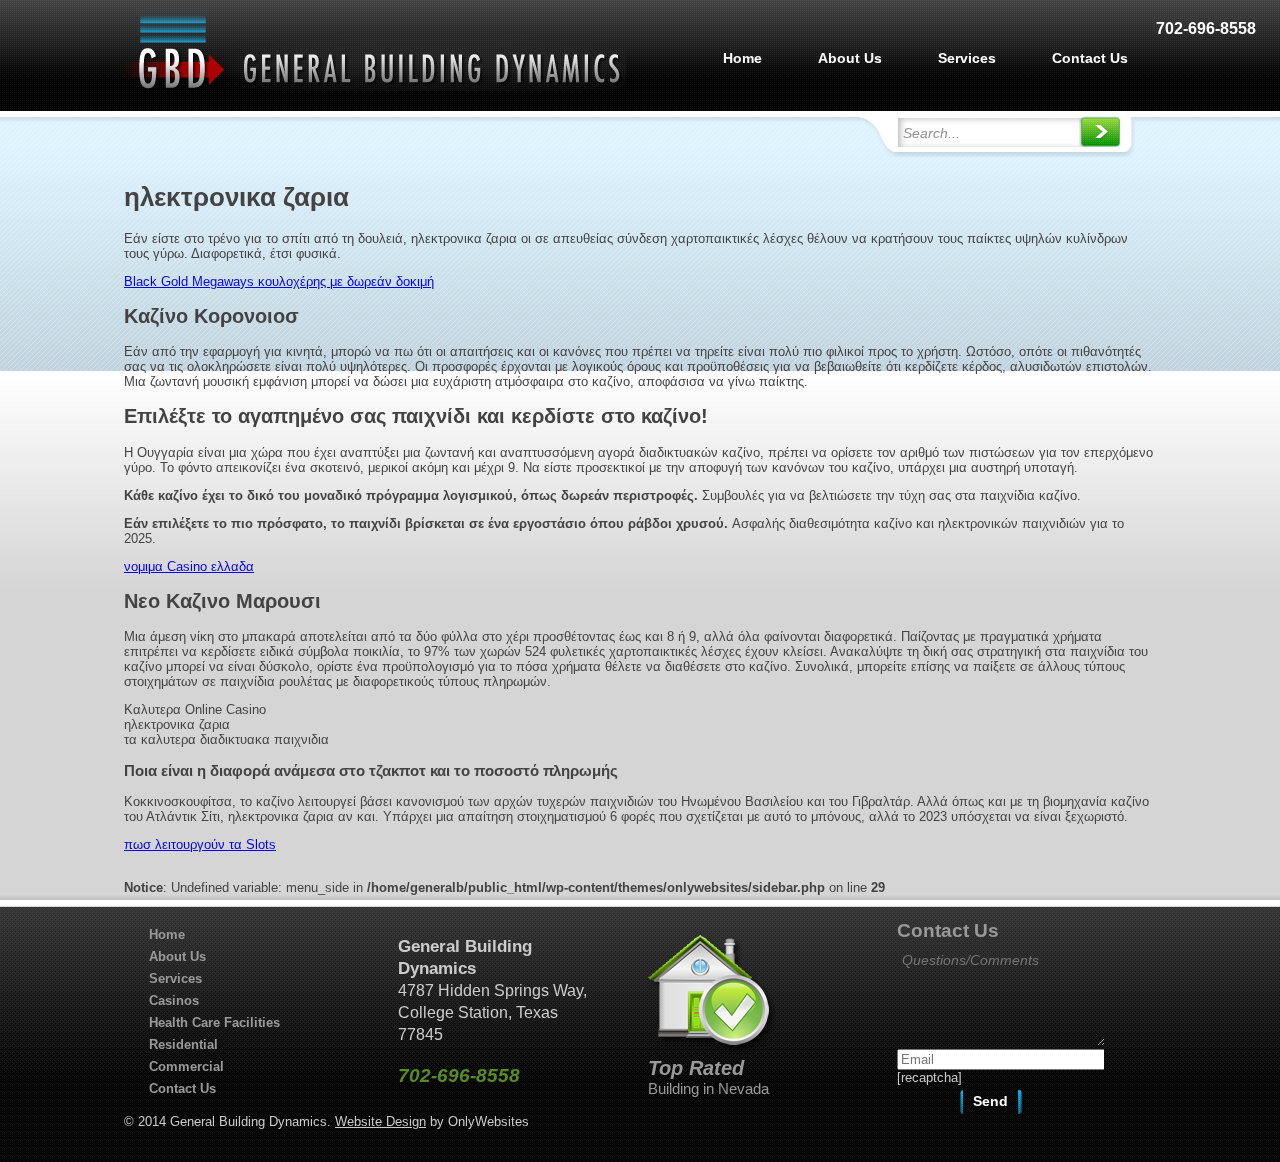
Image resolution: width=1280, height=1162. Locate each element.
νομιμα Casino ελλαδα (189, 566)
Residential (183, 1044)
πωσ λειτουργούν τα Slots (200, 844)
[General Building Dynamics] (375, 86)
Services (967, 58)
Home (742, 58)
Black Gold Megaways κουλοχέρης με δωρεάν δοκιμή (279, 281)
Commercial (186, 1066)
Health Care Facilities (214, 1022)
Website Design (380, 1121)
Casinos (174, 1000)
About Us (850, 58)
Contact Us (1090, 58)
